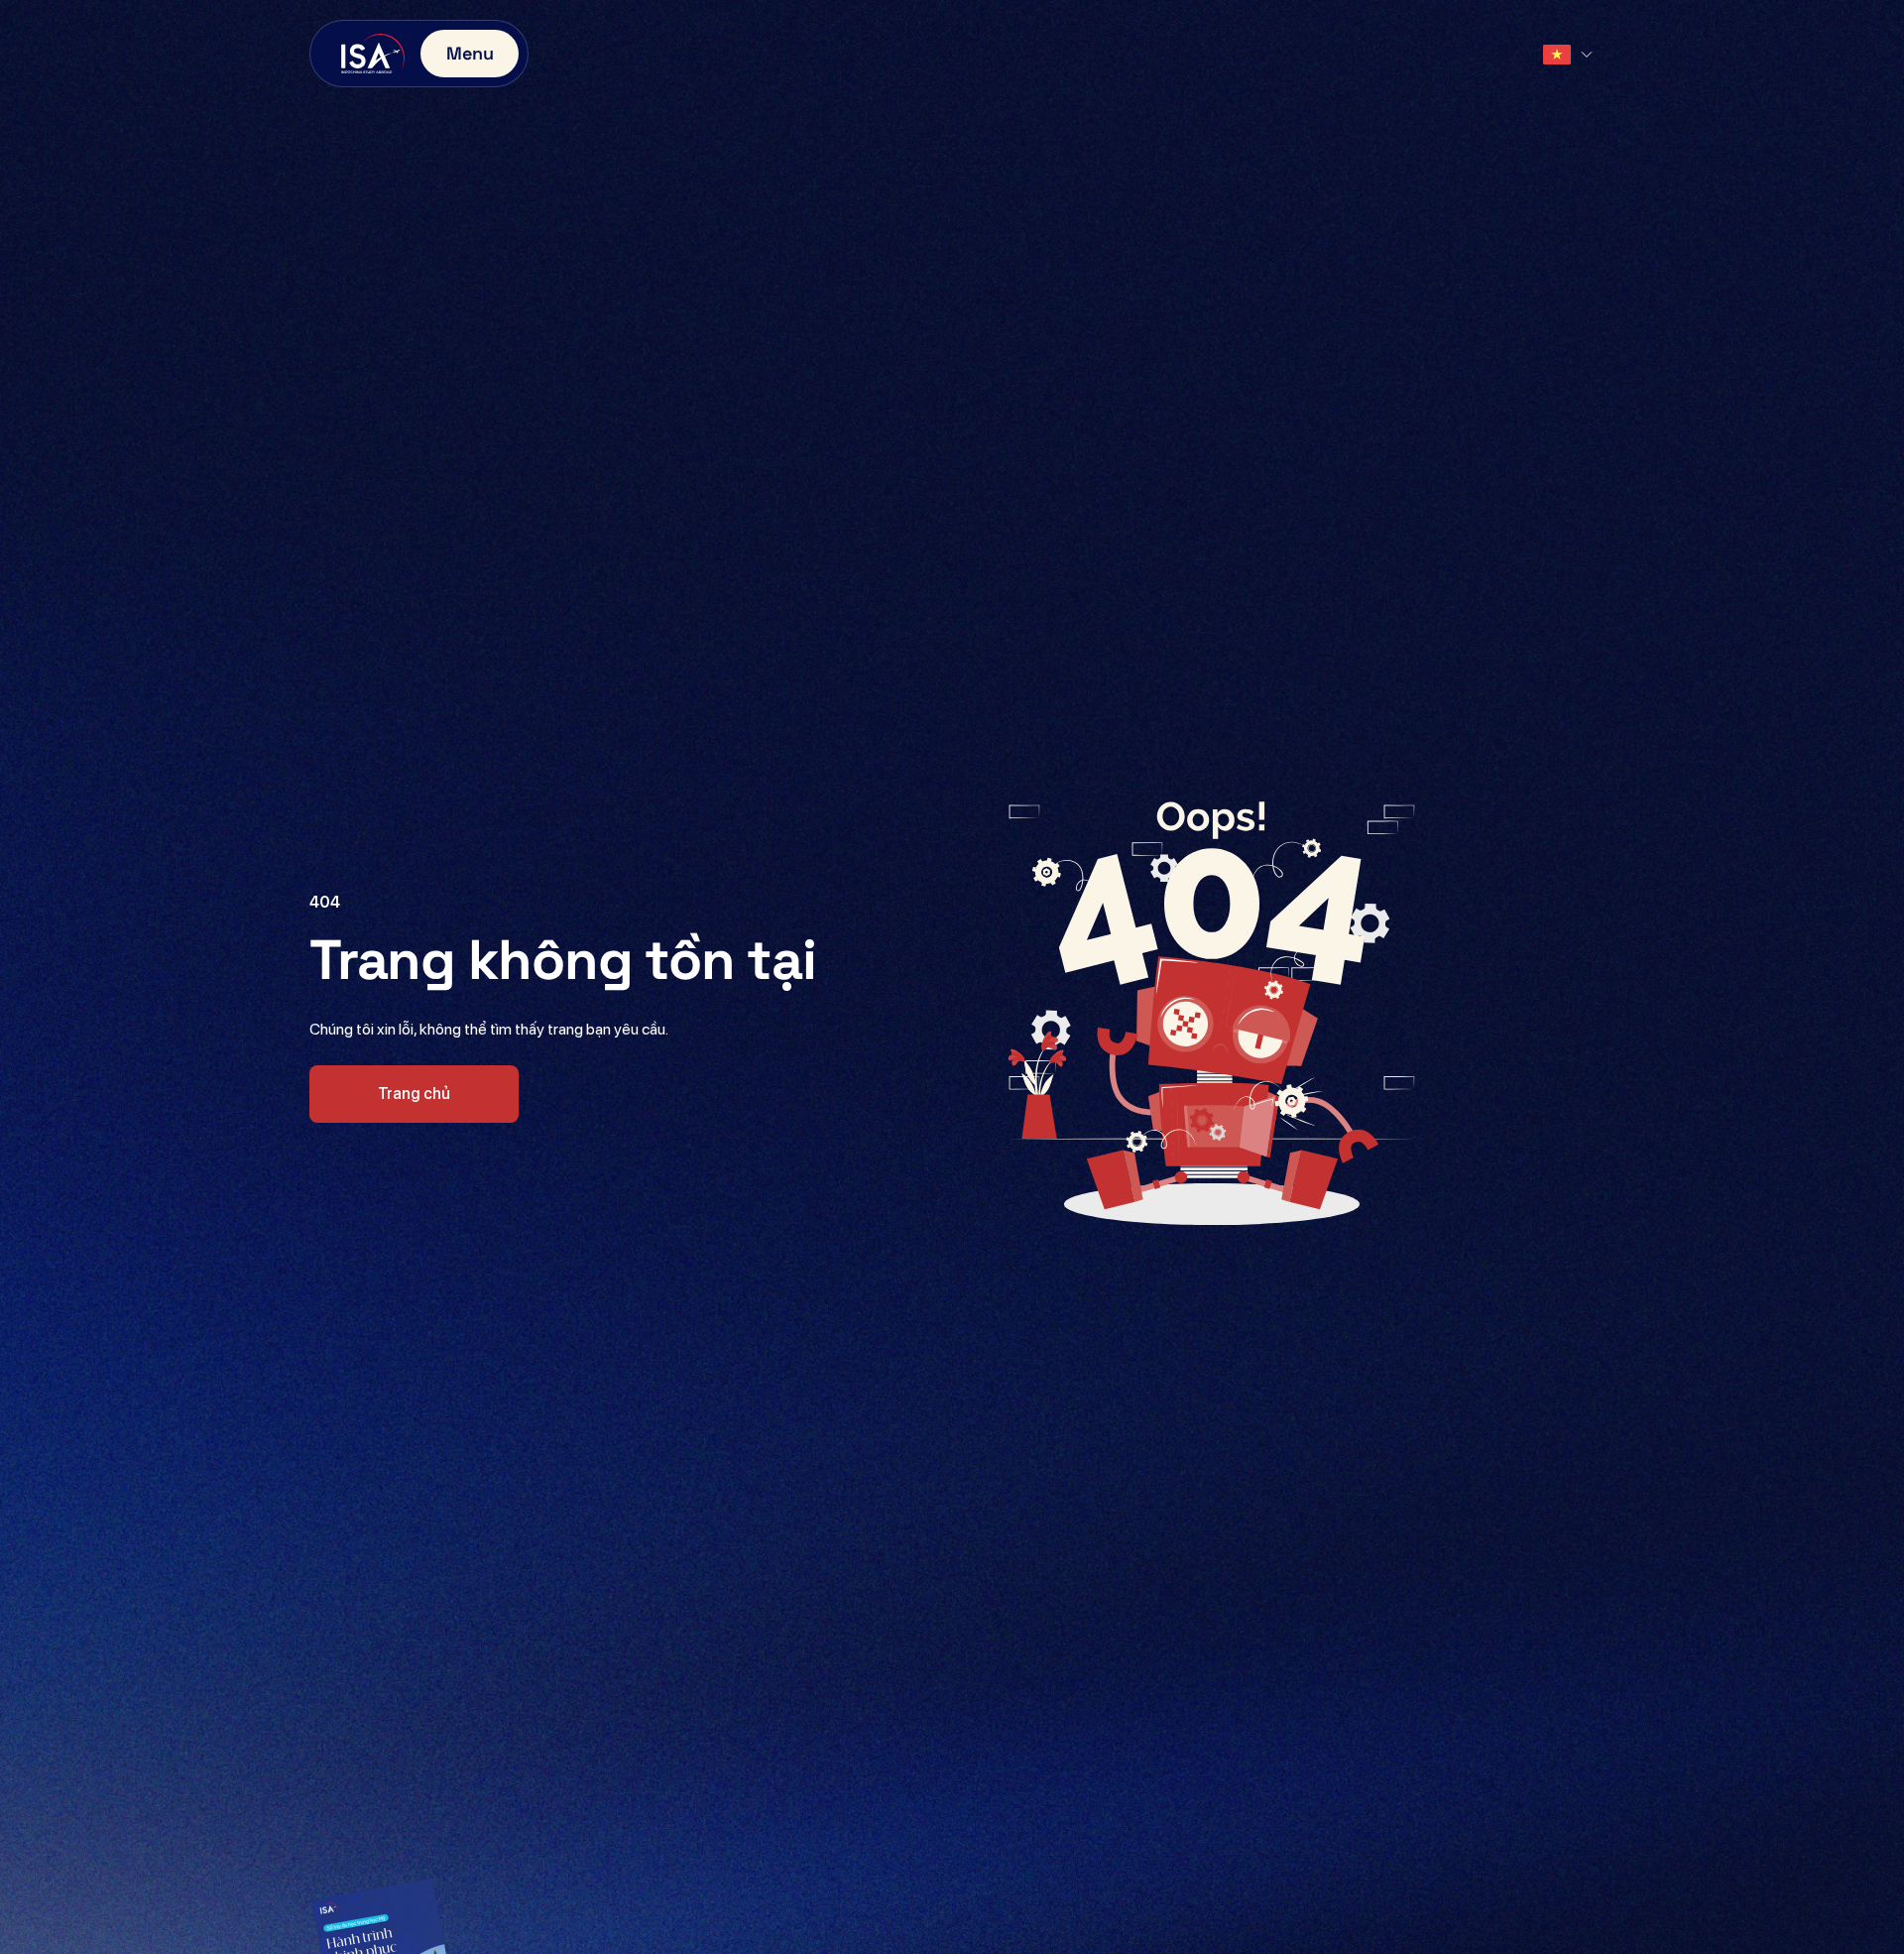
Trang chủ (414, 1094)
